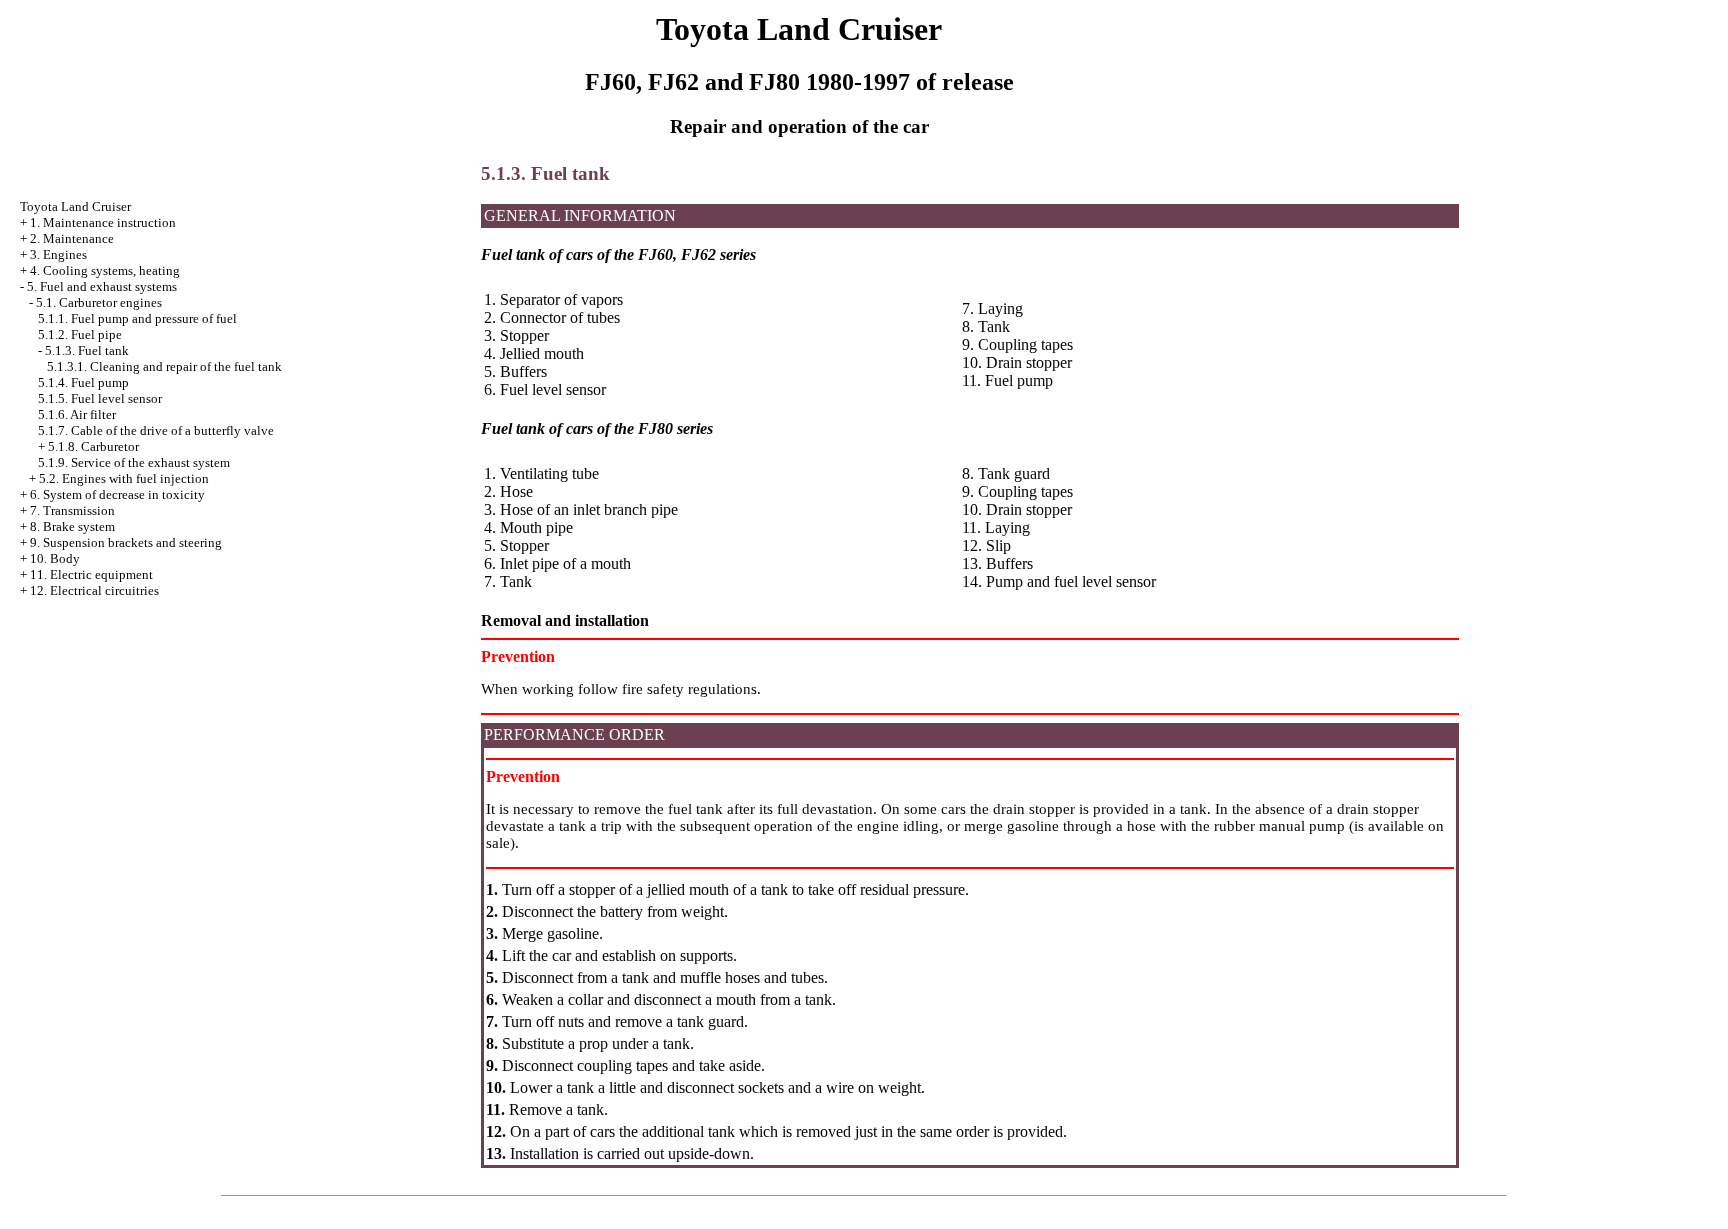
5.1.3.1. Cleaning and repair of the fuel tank (164, 366)
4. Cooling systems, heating (105, 270)
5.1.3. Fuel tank (87, 350)
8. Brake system (72, 526)
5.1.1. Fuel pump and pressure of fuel (137, 318)
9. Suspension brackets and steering (126, 542)
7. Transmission (72, 510)
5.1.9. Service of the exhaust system (134, 462)
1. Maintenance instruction (103, 222)
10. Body (55, 558)
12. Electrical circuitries (94, 590)
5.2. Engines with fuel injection (124, 478)
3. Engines (58, 254)
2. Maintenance (72, 238)
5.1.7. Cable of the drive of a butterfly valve (156, 430)
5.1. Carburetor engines (99, 302)
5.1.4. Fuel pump (83, 382)
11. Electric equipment (91, 574)
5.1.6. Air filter (77, 414)
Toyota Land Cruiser (75, 206)
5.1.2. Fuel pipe (80, 334)
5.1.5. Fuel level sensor (100, 398)
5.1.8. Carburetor (93, 446)
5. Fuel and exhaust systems (102, 286)
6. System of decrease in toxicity (117, 494)
